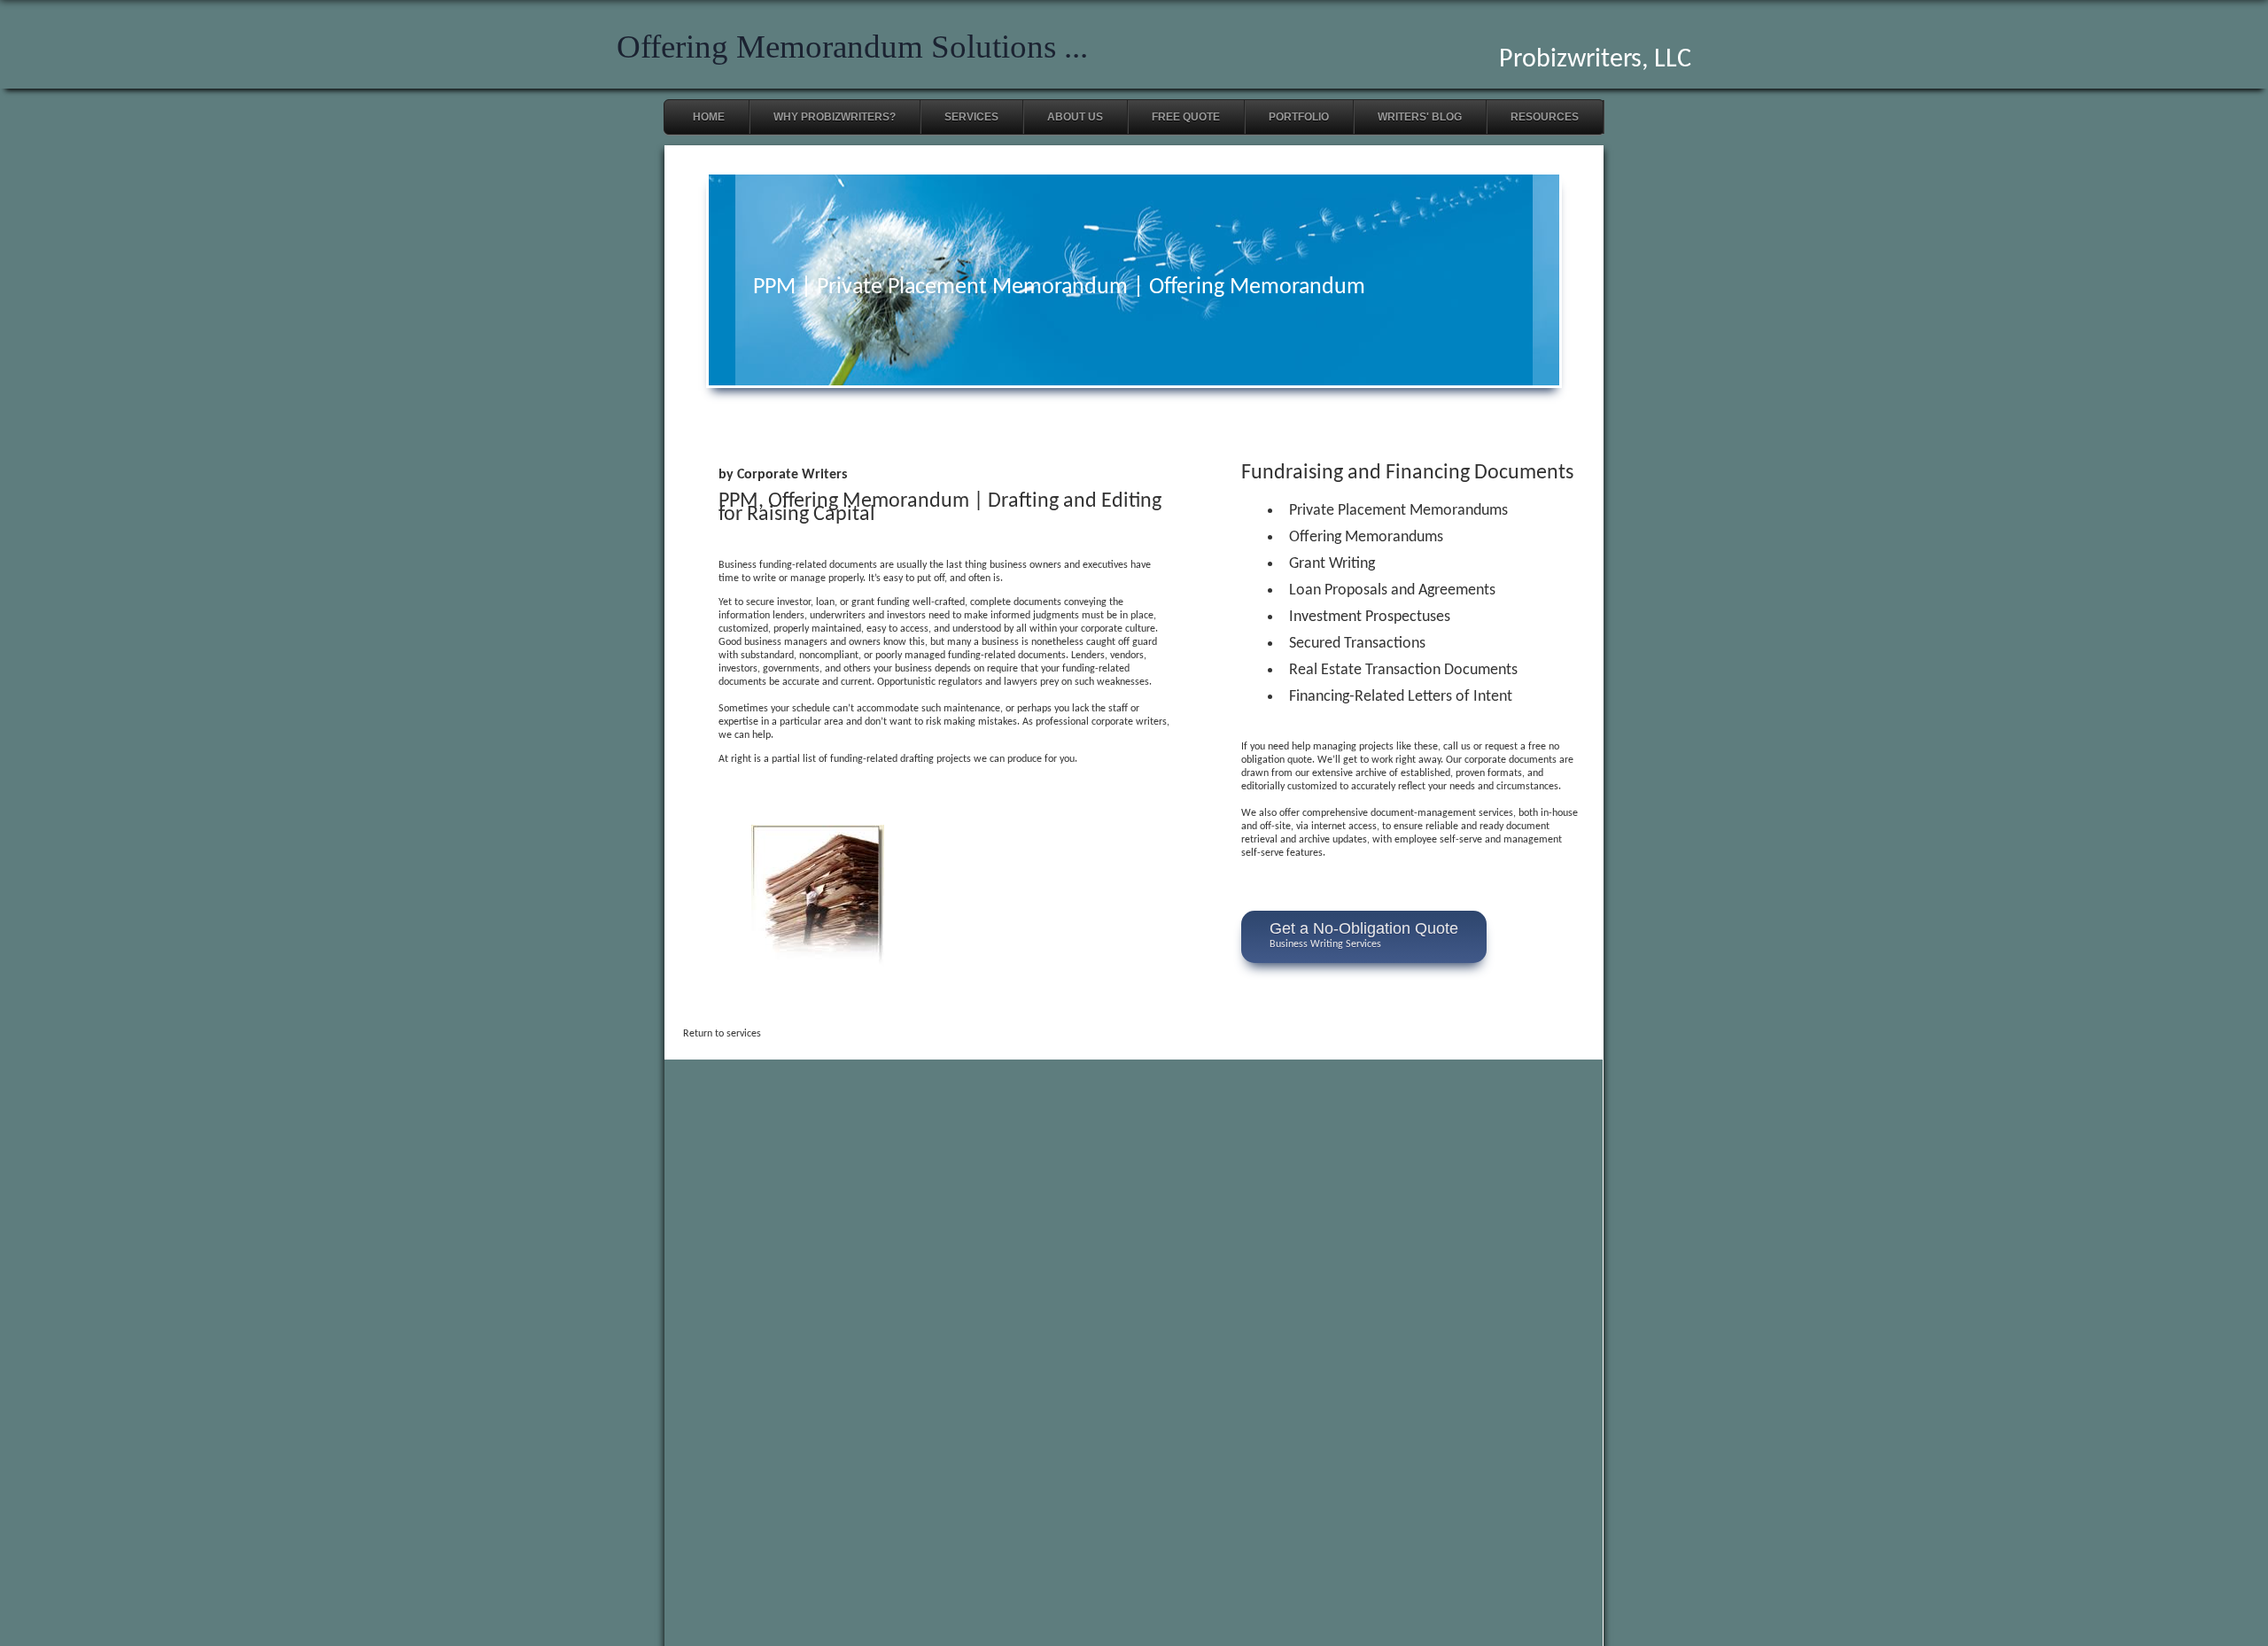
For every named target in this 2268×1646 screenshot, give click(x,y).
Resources (1545, 117)
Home (709, 117)
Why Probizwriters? (835, 117)
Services (971, 117)
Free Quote (1186, 117)
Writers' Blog (1420, 117)
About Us (1075, 117)
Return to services (722, 1034)
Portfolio (1299, 117)
